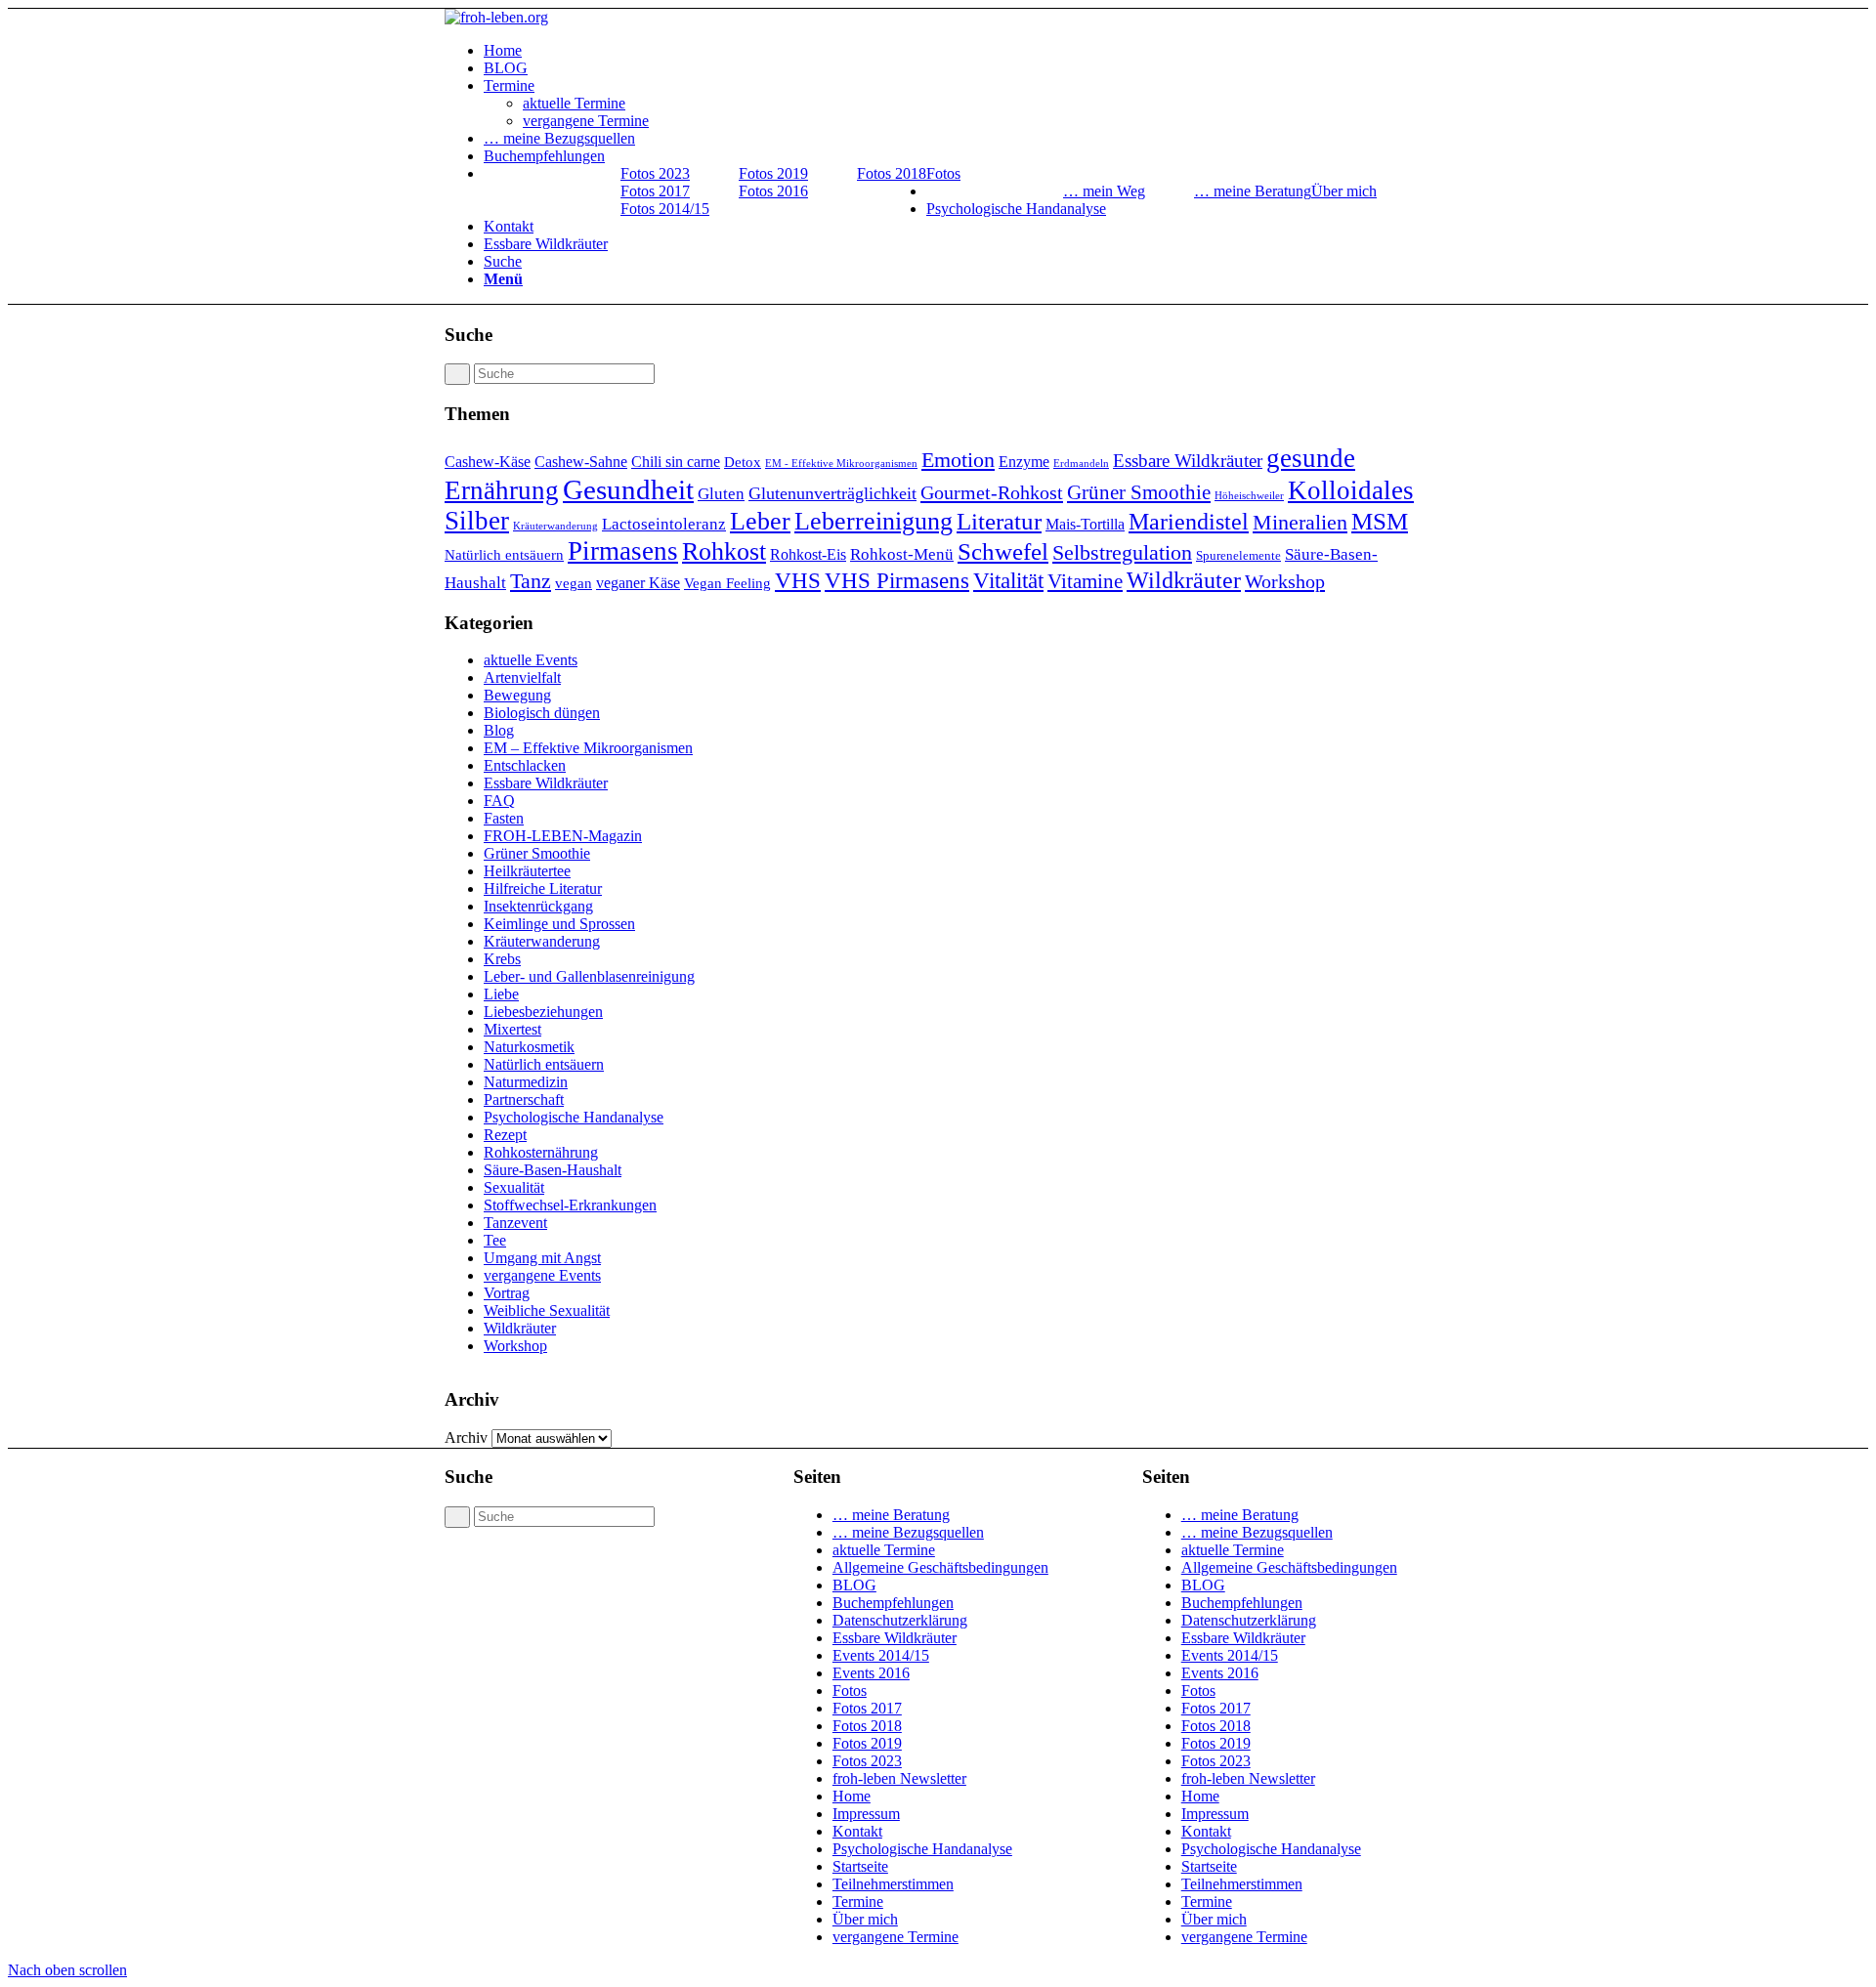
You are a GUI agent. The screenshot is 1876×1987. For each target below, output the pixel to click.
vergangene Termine (895, 1937)
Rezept (505, 1135)
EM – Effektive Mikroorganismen (588, 748)
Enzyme (1024, 462)
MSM (1380, 521)
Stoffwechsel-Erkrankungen (570, 1205)
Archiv (466, 1437)
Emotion (958, 460)
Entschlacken (525, 765)
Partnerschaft (524, 1099)
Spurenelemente (1238, 556)
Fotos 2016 (773, 191)
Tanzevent (515, 1223)
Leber (760, 521)
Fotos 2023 (655, 173)
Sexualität (514, 1187)
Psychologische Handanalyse (574, 1117)
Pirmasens (623, 551)
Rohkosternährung (541, 1152)
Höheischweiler (1249, 496)
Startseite (860, 1866)
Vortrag (507, 1293)
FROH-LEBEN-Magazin (563, 836)
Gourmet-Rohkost (992, 492)
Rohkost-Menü (902, 554)
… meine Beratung (1253, 191)
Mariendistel (1189, 521)
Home (852, 1796)
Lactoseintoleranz (664, 524)
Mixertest (512, 1029)
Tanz (531, 581)
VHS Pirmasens (897, 580)
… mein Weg (1104, 191)
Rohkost (724, 551)
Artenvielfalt (522, 677)
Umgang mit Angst (542, 1258)
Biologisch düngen (542, 713)
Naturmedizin (526, 1082)
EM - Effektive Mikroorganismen (841, 464)
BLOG (854, 1585)
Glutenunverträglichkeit (832, 493)
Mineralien (1300, 522)
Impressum (866, 1814)
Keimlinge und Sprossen (559, 924)
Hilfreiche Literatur (543, 888)
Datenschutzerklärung (900, 1620)
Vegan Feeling (727, 583)
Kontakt (857, 1831)
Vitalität (1008, 580)
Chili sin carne (676, 462)
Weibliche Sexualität (547, 1311)
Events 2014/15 (881, 1655)
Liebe (501, 994)
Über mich (865, 1919)
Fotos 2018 (892, 173)
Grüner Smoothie (1139, 492)
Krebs (502, 959)
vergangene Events (542, 1275)
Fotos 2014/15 (665, 209)
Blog (499, 730)
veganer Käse (638, 583)
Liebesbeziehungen (543, 1012)
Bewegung (517, 695)
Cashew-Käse (488, 462)
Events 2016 (871, 1673)
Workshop (1285, 581)
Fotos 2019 (773, 173)
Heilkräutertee (527, 871)
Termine (858, 1902)
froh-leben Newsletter (899, 1778)
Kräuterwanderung (555, 526)
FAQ (499, 801)
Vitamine (1085, 581)
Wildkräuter (1184, 580)
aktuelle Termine (884, 1550)
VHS (798, 580)
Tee (495, 1240)
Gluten (721, 494)
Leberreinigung (874, 521)
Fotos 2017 (655, 191)
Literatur (999, 521)
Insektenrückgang (538, 906)
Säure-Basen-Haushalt (553, 1170)
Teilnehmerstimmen (893, 1884)
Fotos (850, 1691)
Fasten (504, 818)
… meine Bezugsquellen (908, 1532)
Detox (743, 462)
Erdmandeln (1081, 464)
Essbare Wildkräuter (1188, 461)
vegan (574, 583)
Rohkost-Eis (808, 554)
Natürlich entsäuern (504, 555)
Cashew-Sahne (581, 462)
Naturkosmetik (529, 1047)
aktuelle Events (531, 660)
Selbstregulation (1122, 552)
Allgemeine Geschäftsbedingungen (940, 1567)
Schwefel (1003, 551)
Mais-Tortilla (1085, 524)
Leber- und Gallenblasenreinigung (589, 976)
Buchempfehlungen (893, 1603)
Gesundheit (628, 489)
